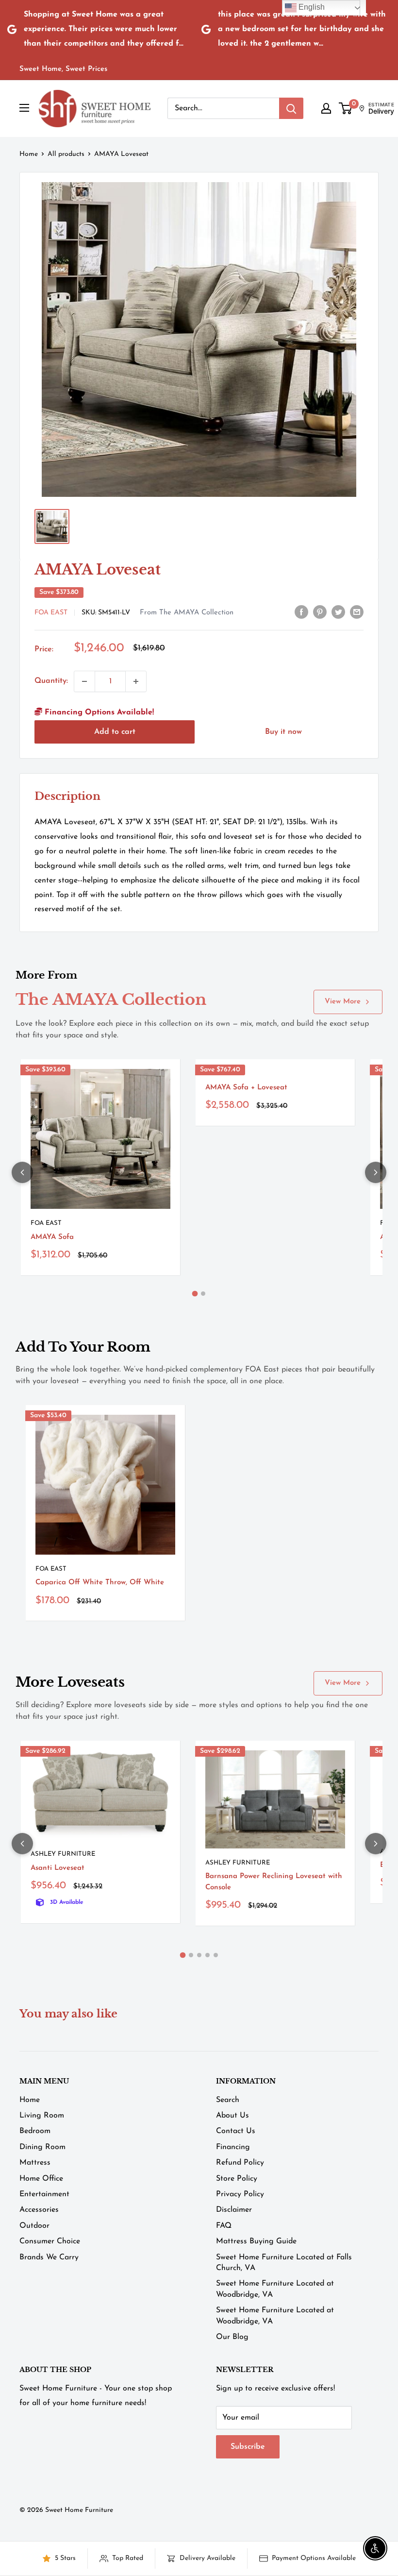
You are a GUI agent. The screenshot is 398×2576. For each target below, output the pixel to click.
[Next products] (376, 1172)
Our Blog (232, 2337)
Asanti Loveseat (58, 1868)
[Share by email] (357, 612)
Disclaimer (234, 2210)
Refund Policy (240, 2163)
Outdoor (34, 2226)
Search (228, 2100)
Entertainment (44, 2194)
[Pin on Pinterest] (320, 612)
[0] (346, 108)
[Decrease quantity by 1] (84, 681)
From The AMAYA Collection (187, 613)
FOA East (51, 613)
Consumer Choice (50, 2241)
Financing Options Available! (98, 712)
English (311, 7)
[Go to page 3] (199, 1955)
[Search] (291, 108)
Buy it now (283, 732)
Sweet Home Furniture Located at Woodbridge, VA (275, 2289)
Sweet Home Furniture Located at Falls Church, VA (284, 2263)
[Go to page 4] (207, 1955)
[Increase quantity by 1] (136, 681)
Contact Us (236, 2131)
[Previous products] (22, 1172)
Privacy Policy (240, 2194)
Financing (233, 2147)
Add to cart (115, 732)
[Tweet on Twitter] (338, 612)
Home (29, 154)
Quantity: (51, 681)
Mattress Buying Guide (256, 2241)
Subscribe (248, 2447)
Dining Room (42, 2147)
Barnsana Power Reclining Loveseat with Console (274, 1882)
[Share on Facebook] (301, 612)
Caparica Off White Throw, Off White (100, 1583)
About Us (232, 2116)
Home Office (41, 2179)
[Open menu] (24, 108)
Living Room (42, 2116)
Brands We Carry (49, 2257)
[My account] (326, 108)
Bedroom (35, 2131)
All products (66, 154)
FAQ (224, 2226)
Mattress (35, 2163)
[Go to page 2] (203, 1294)
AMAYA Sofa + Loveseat (246, 1088)
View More (343, 1002)
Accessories (39, 2210)
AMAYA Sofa (52, 1237)
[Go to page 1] (195, 1293)
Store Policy (237, 2179)
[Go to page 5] (216, 1955)
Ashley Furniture (63, 1854)
